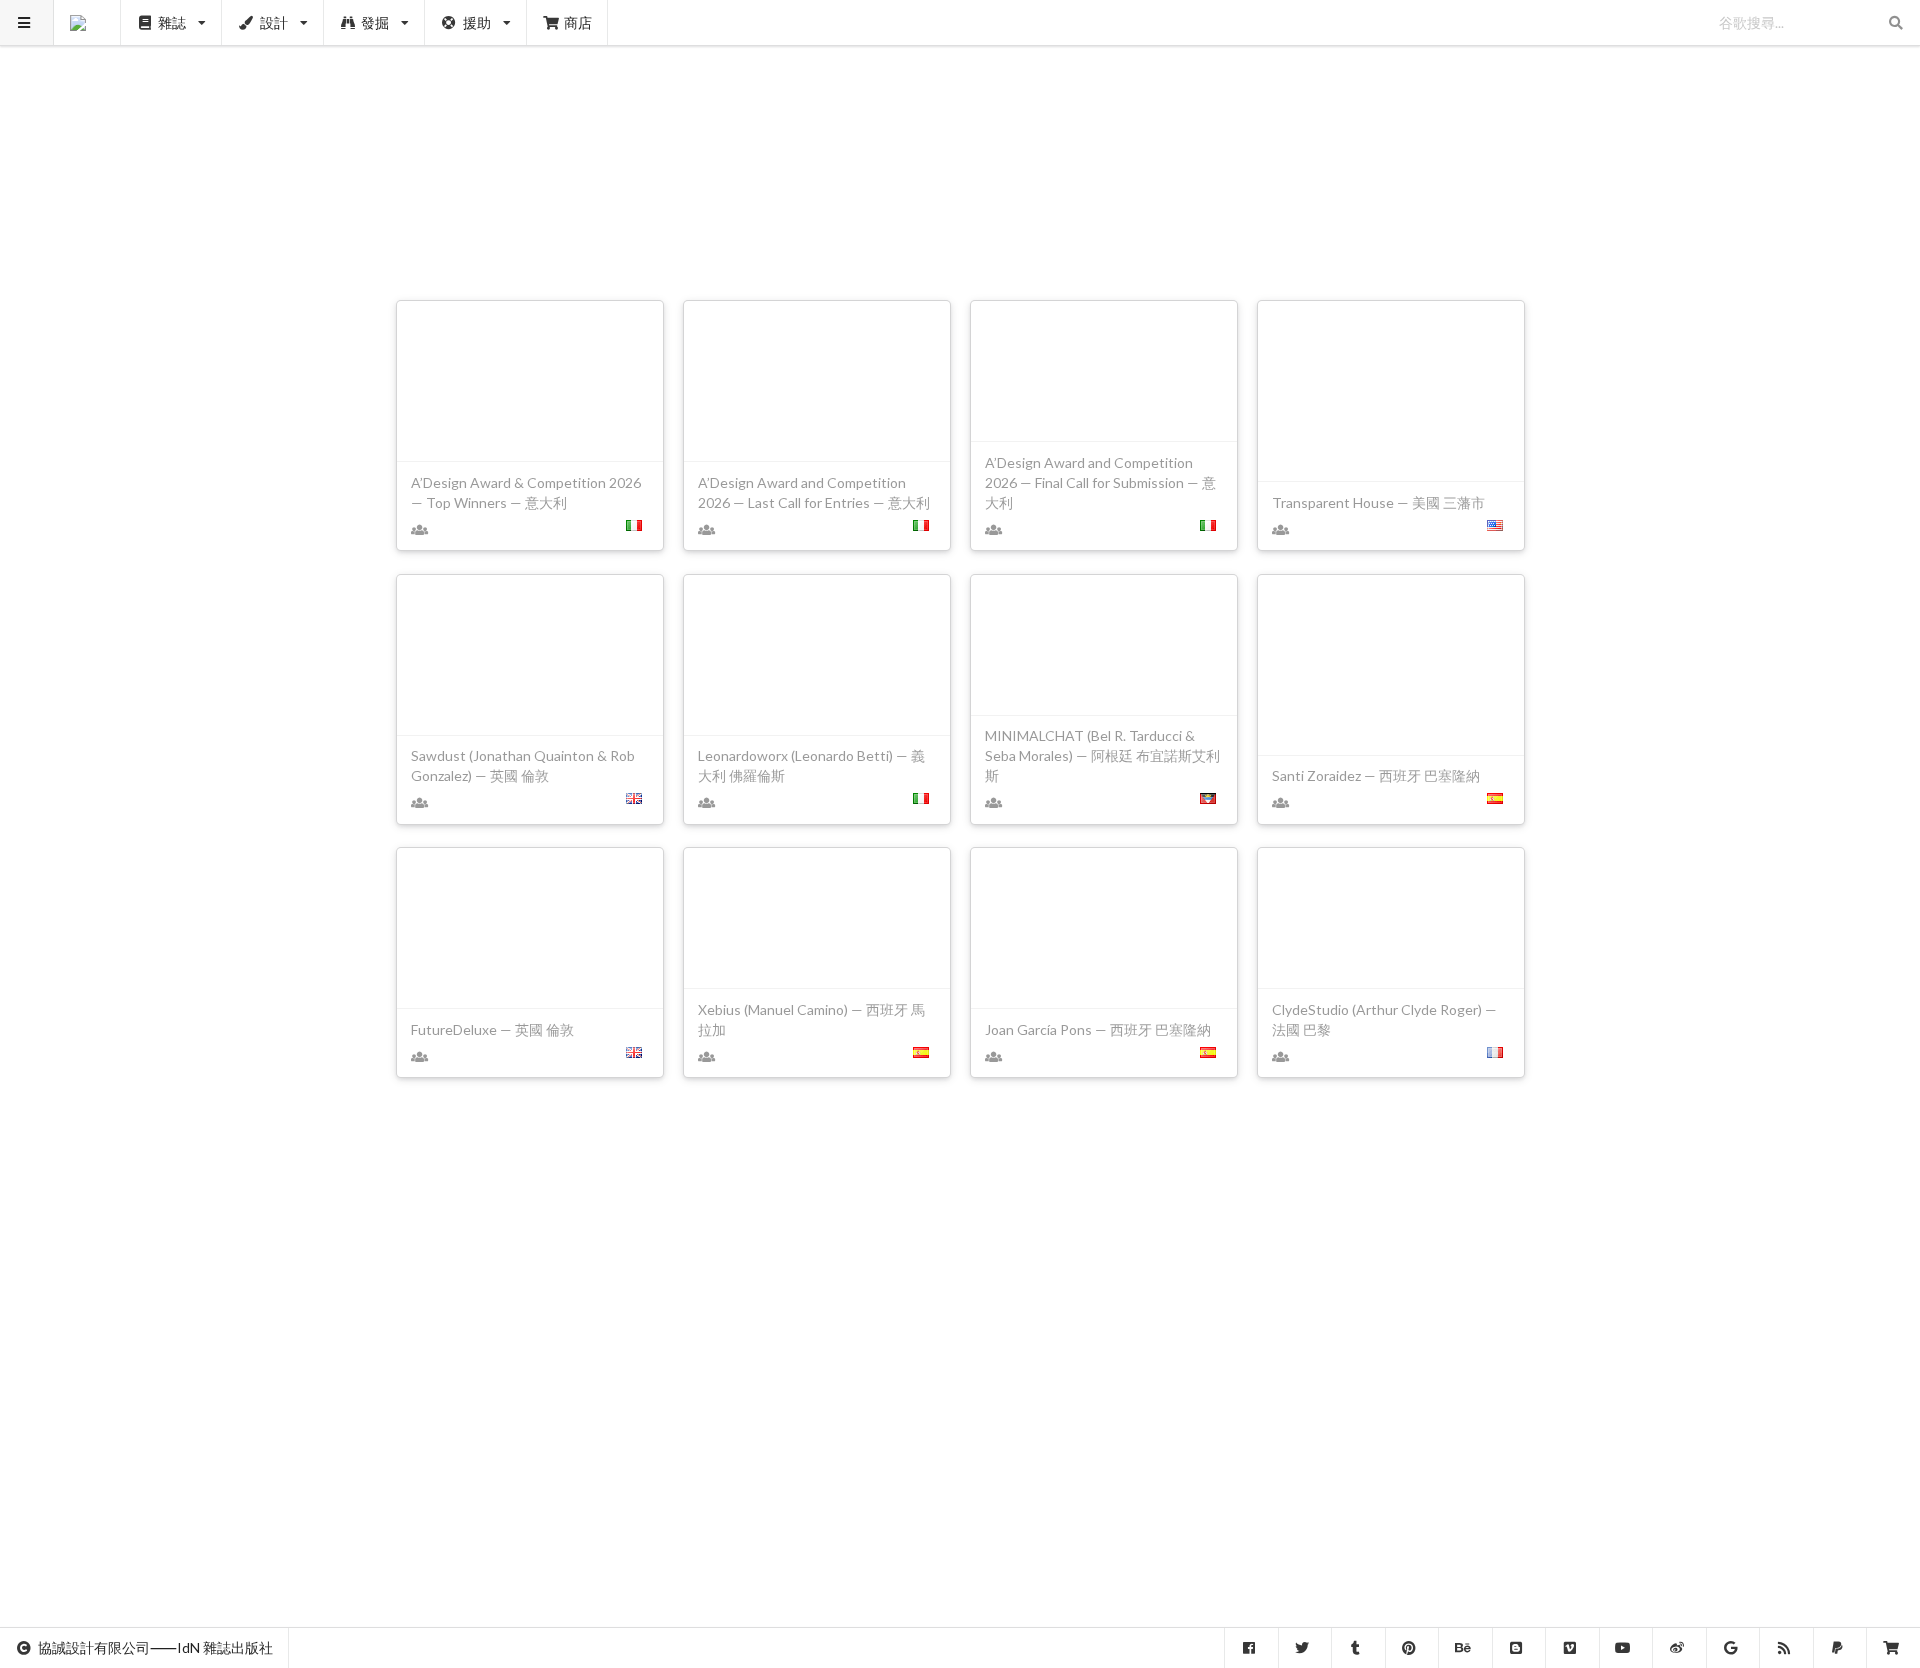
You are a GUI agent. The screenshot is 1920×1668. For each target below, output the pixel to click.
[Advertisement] (960, 140)
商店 (578, 22)
